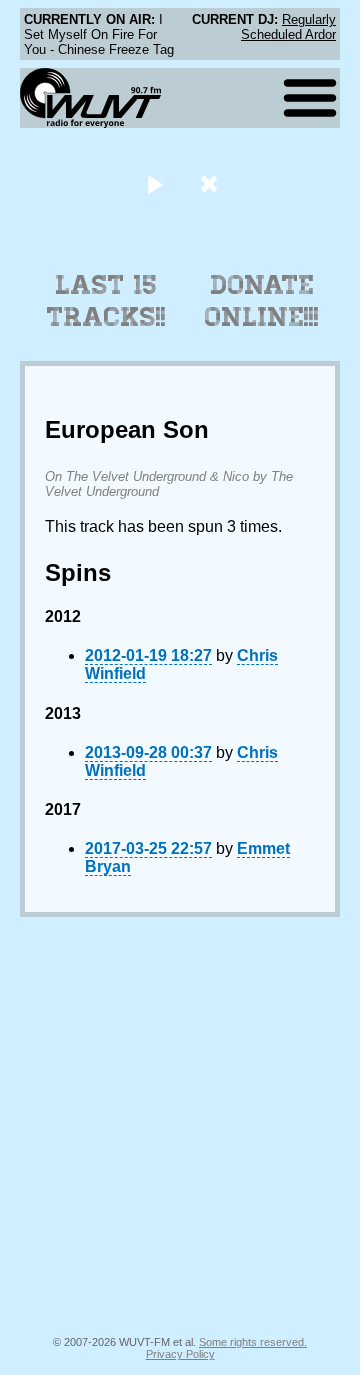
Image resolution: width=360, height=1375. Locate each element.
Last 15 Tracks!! (106, 301)
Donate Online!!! (262, 301)
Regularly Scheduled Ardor (288, 27)
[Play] (154, 183)
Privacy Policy (180, 1354)
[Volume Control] (211, 183)
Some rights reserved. (253, 1342)
